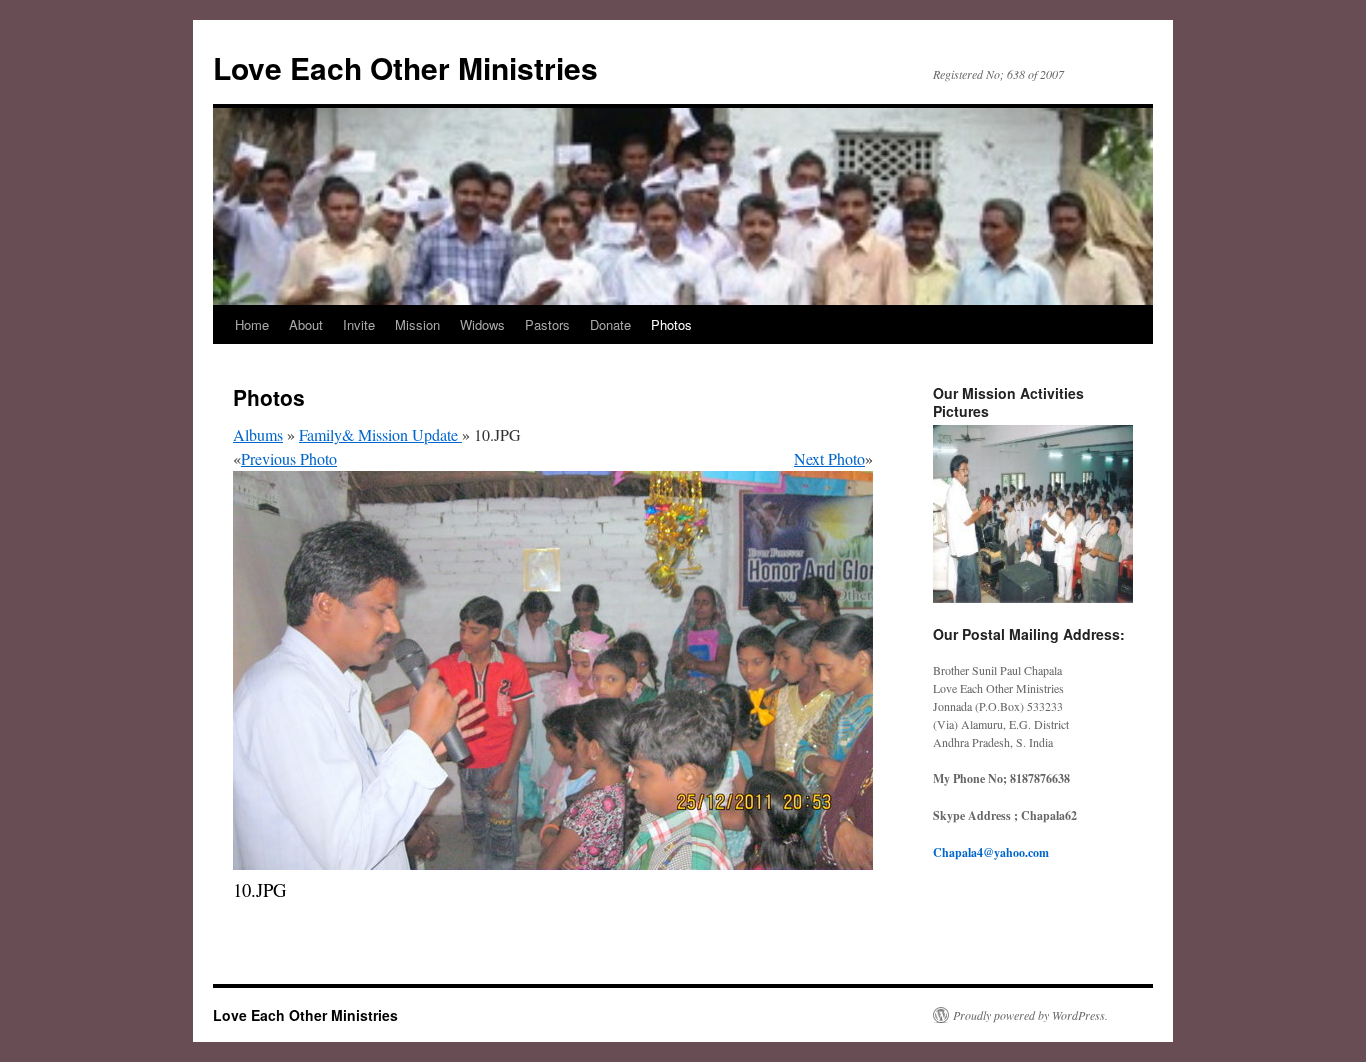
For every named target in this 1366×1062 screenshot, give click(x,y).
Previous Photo (289, 458)
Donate (610, 324)
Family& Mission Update (380, 434)
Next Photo (829, 458)
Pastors (547, 324)
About (306, 324)
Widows (482, 324)
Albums (258, 434)
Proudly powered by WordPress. (1030, 1015)
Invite (359, 324)
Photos (671, 324)
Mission (417, 324)
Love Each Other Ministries (405, 67)
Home (252, 324)
